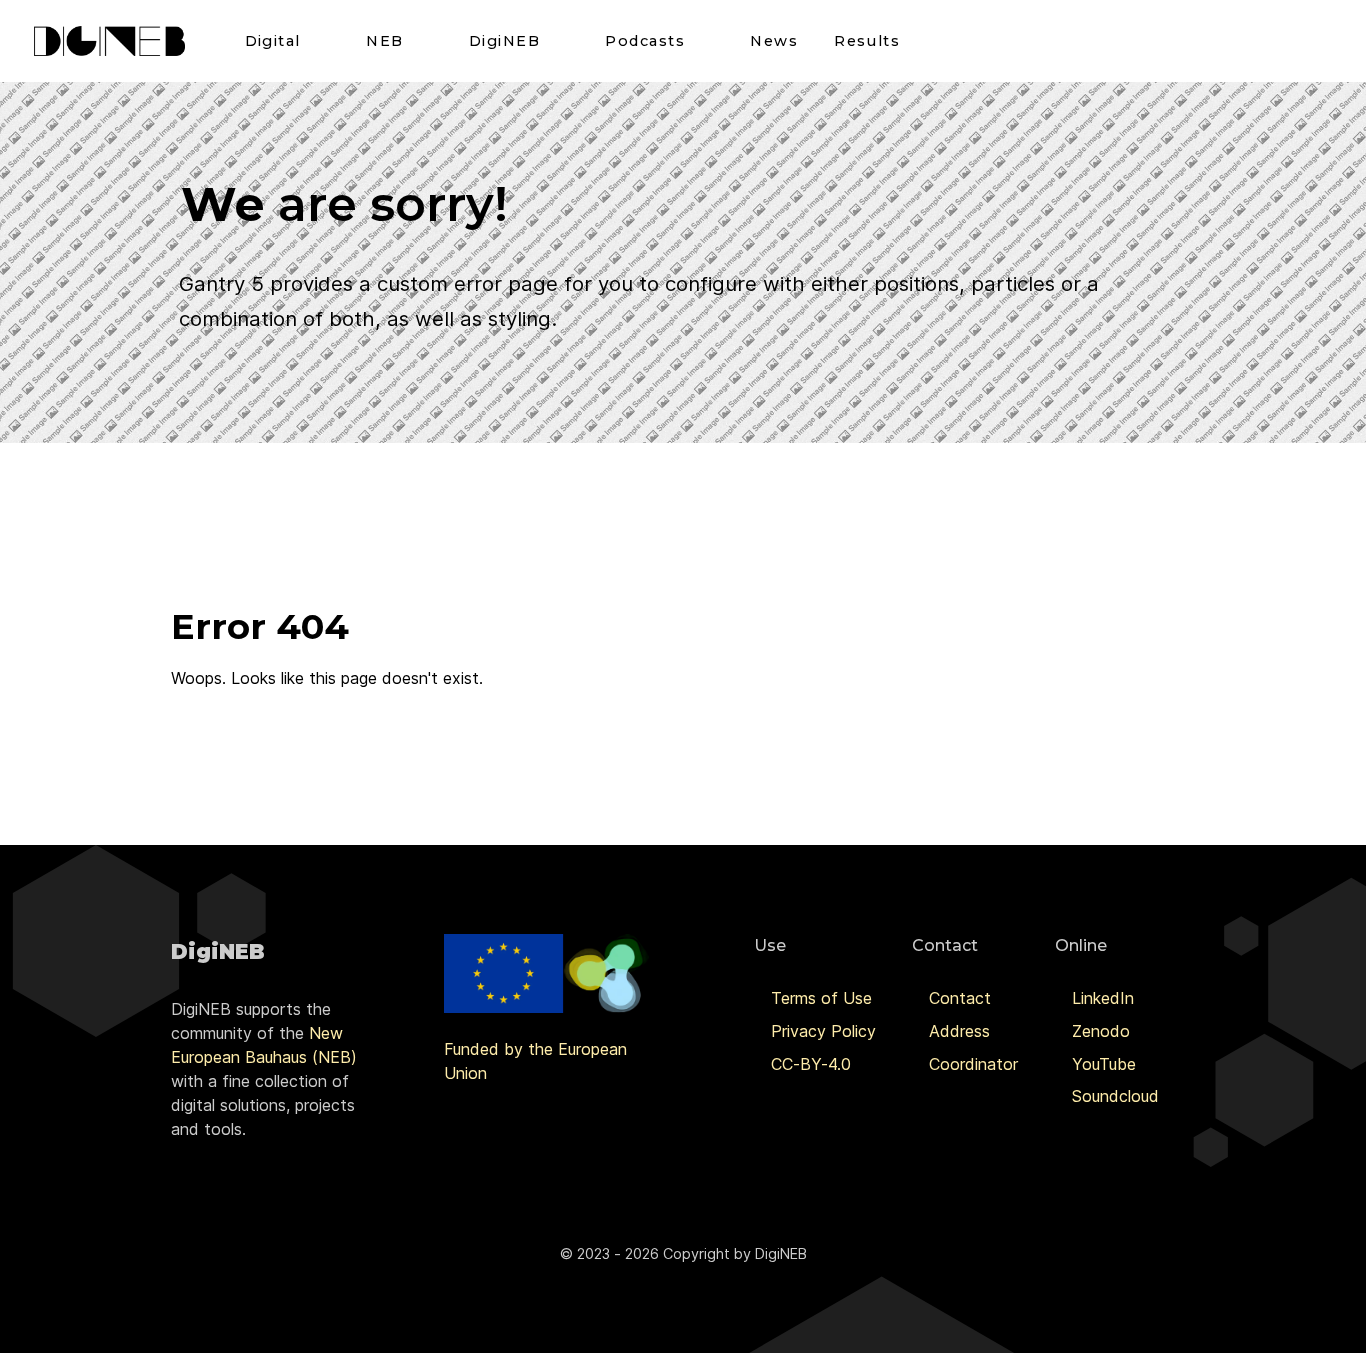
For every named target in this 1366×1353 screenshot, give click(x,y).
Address (959, 1031)
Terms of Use (821, 998)
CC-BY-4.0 (811, 1064)
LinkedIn (1103, 998)
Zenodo (1101, 1031)
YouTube (1104, 1064)
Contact (960, 998)
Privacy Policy (823, 1031)
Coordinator (973, 1064)
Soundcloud (1115, 1096)
